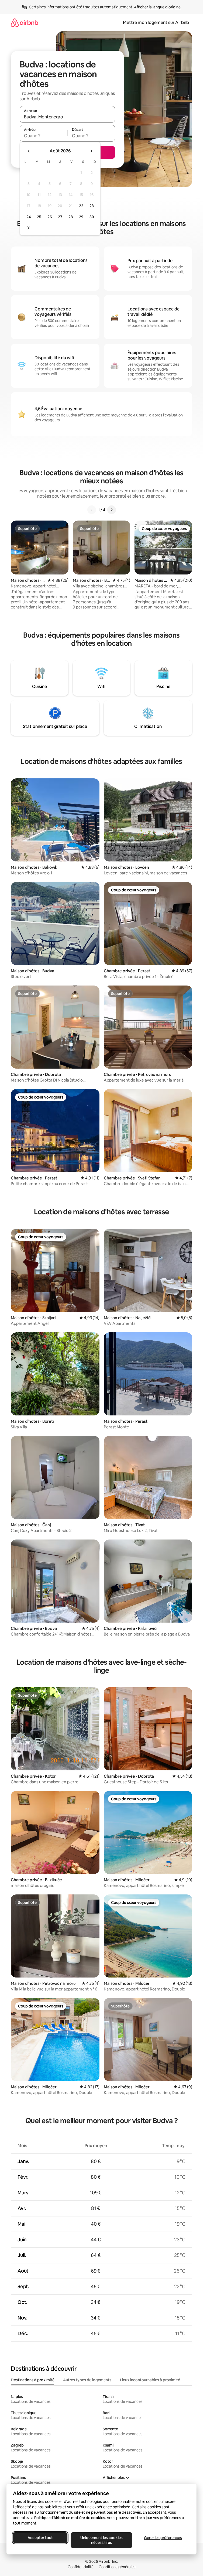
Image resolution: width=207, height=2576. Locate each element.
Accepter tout (40, 2538)
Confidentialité (81, 2567)
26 (50, 217)
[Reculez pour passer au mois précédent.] (29, 151)
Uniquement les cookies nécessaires (101, 2540)
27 (60, 217)
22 (81, 206)
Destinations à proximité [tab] (33, 2380)
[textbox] (44, 136)
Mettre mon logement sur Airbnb (156, 23)
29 (81, 217)
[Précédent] (92, 510)
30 (92, 217)
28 (71, 217)
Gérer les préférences (163, 2538)
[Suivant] (112, 510)
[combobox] (67, 117)
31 (29, 228)
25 (39, 217)
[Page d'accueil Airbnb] (25, 23)
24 (29, 217)
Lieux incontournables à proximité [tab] (150, 2380)
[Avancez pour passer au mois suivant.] (91, 151)
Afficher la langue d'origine (157, 7)
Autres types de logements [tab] (87, 2380)
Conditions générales (117, 2567)
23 (92, 206)
